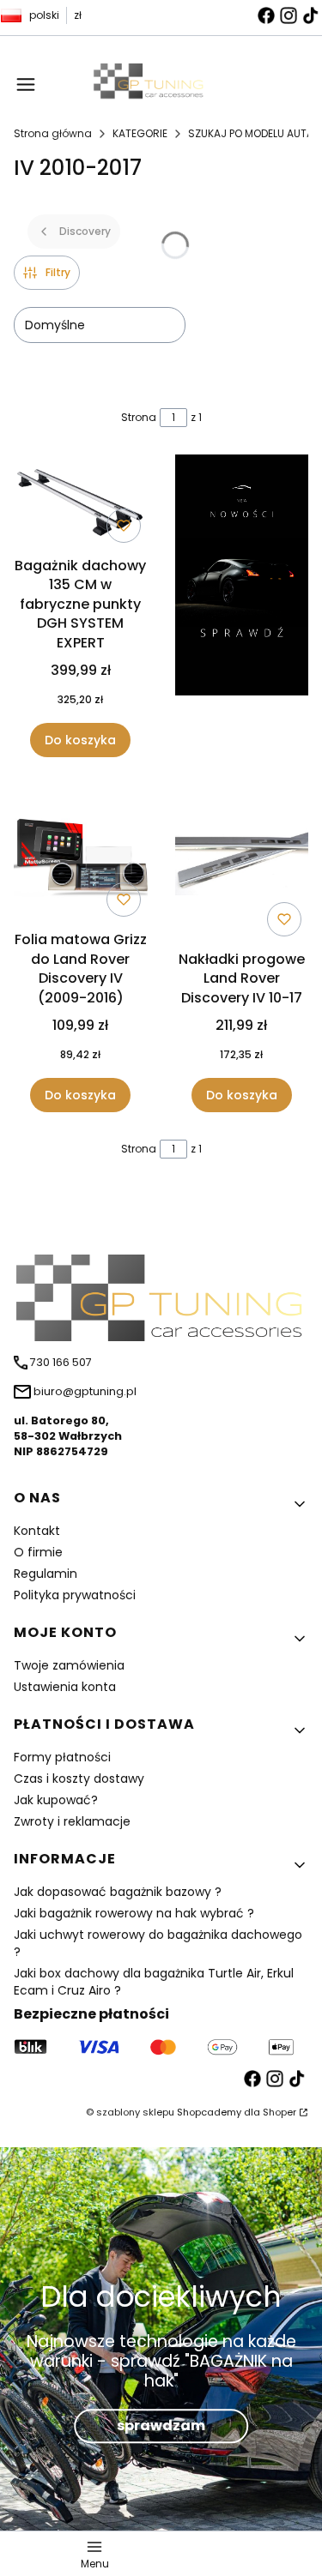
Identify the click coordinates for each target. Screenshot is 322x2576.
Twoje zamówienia (69, 1665)
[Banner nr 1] (242, 606)
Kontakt (37, 1531)
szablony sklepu (135, 2112)
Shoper (279, 2112)
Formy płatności (62, 1757)
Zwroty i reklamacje (72, 1821)
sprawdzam (161, 2426)
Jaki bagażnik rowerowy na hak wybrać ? (134, 1913)
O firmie (38, 1552)
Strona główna (53, 133)
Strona (139, 417)
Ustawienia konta (65, 1687)
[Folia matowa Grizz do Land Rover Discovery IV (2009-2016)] (81, 855)
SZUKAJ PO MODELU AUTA (251, 133)
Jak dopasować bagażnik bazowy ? (118, 1892)
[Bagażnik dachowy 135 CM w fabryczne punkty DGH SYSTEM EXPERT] (81, 502)
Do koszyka (80, 740)
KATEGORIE (140, 133)
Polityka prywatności (75, 1595)
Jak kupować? (56, 1800)
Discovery (85, 231)
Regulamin (46, 1574)
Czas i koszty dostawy (79, 1779)
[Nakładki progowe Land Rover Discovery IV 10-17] (242, 864)
